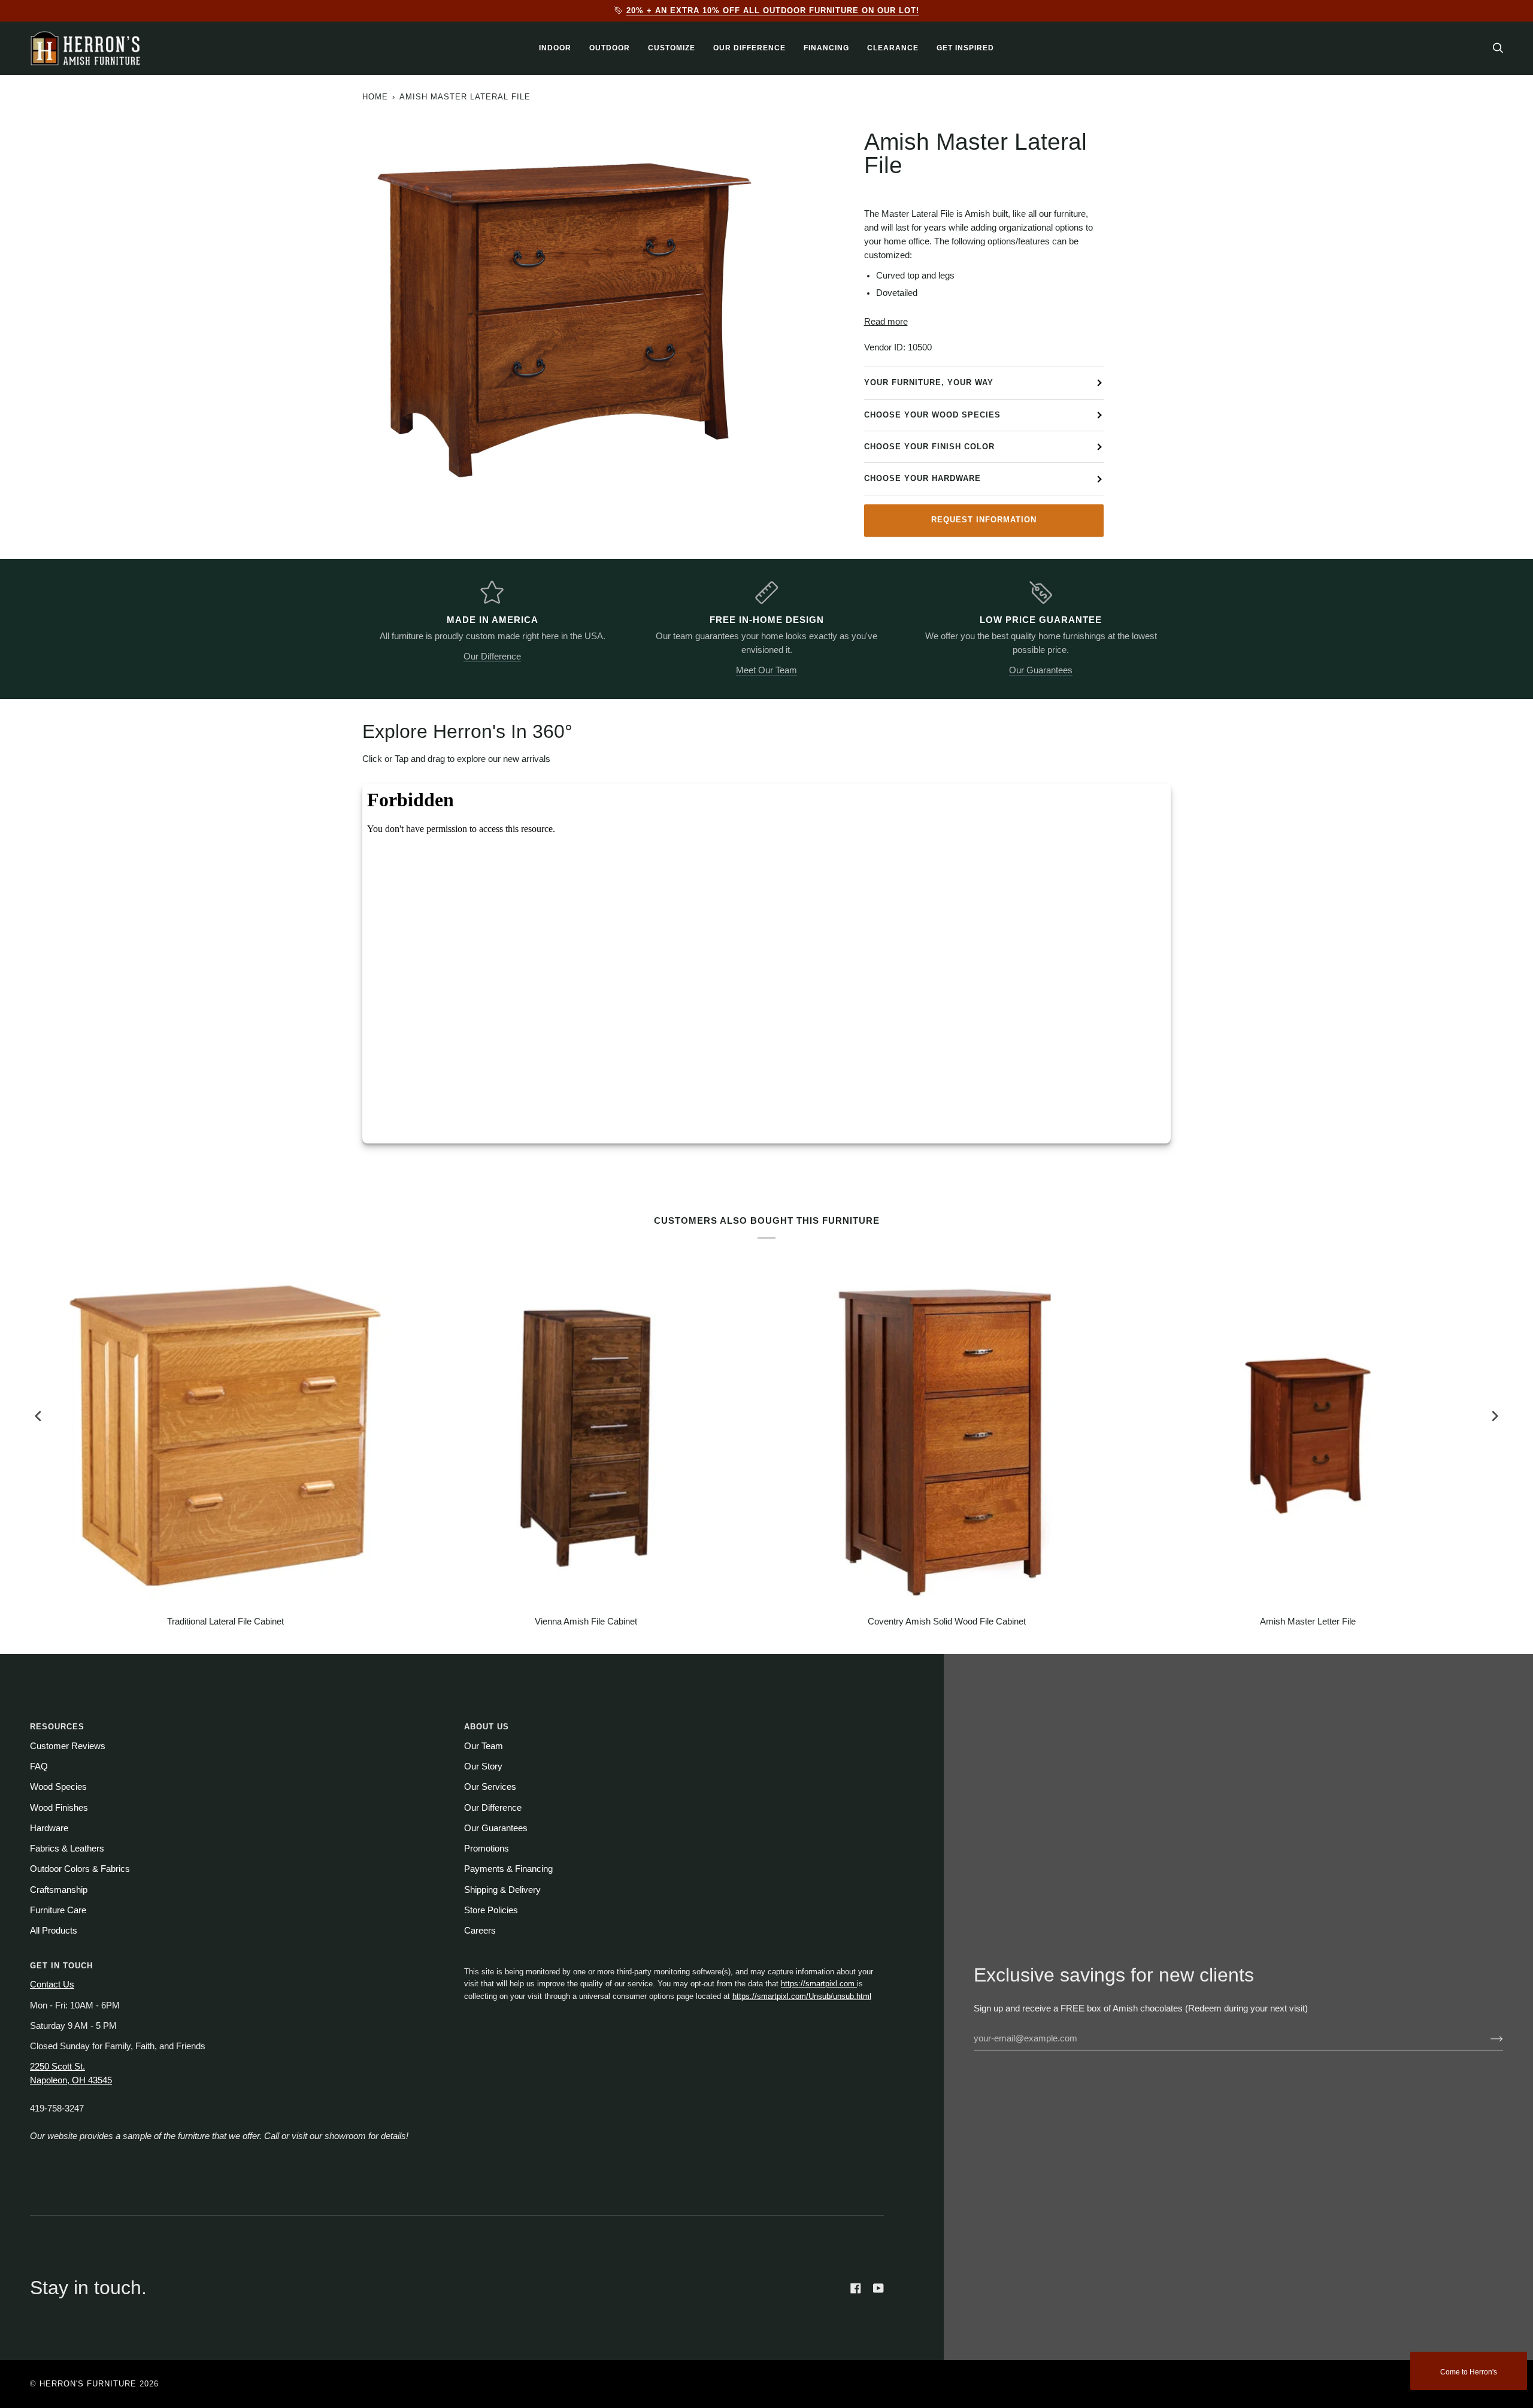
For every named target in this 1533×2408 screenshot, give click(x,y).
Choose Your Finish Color (929, 447)
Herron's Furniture (88, 2384)
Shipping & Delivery (502, 1890)
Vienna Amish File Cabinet (586, 1622)
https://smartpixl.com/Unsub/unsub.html (802, 1996)
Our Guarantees (1041, 670)
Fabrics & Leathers (67, 1849)
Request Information (984, 520)
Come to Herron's (1469, 2372)
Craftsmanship (59, 1890)
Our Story (483, 1766)
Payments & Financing (508, 1869)
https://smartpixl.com (819, 1984)
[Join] (1487, 2038)
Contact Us (52, 1985)
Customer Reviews (68, 1746)
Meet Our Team (766, 670)
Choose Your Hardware (922, 478)
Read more (886, 322)
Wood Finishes (59, 1808)
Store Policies (491, 1910)
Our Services (490, 1787)
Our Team (484, 1746)
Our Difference (492, 657)
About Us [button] (487, 1727)
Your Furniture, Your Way (929, 382)
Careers (480, 1931)
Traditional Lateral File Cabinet (225, 1622)
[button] (555, 48)
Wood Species (58, 1787)
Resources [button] (57, 1727)
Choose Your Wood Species (932, 415)
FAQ (39, 1766)
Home (375, 97)
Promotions (487, 1849)
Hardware (49, 1828)
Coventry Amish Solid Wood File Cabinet (947, 1622)
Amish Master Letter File (1308, 1622)
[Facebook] (856, 2288)
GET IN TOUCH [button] (61, 1966)
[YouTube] (878, 2288)
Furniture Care (58, 1910)
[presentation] (38, 1416)
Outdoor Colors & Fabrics (80, 1869)
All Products (54, 1931)
